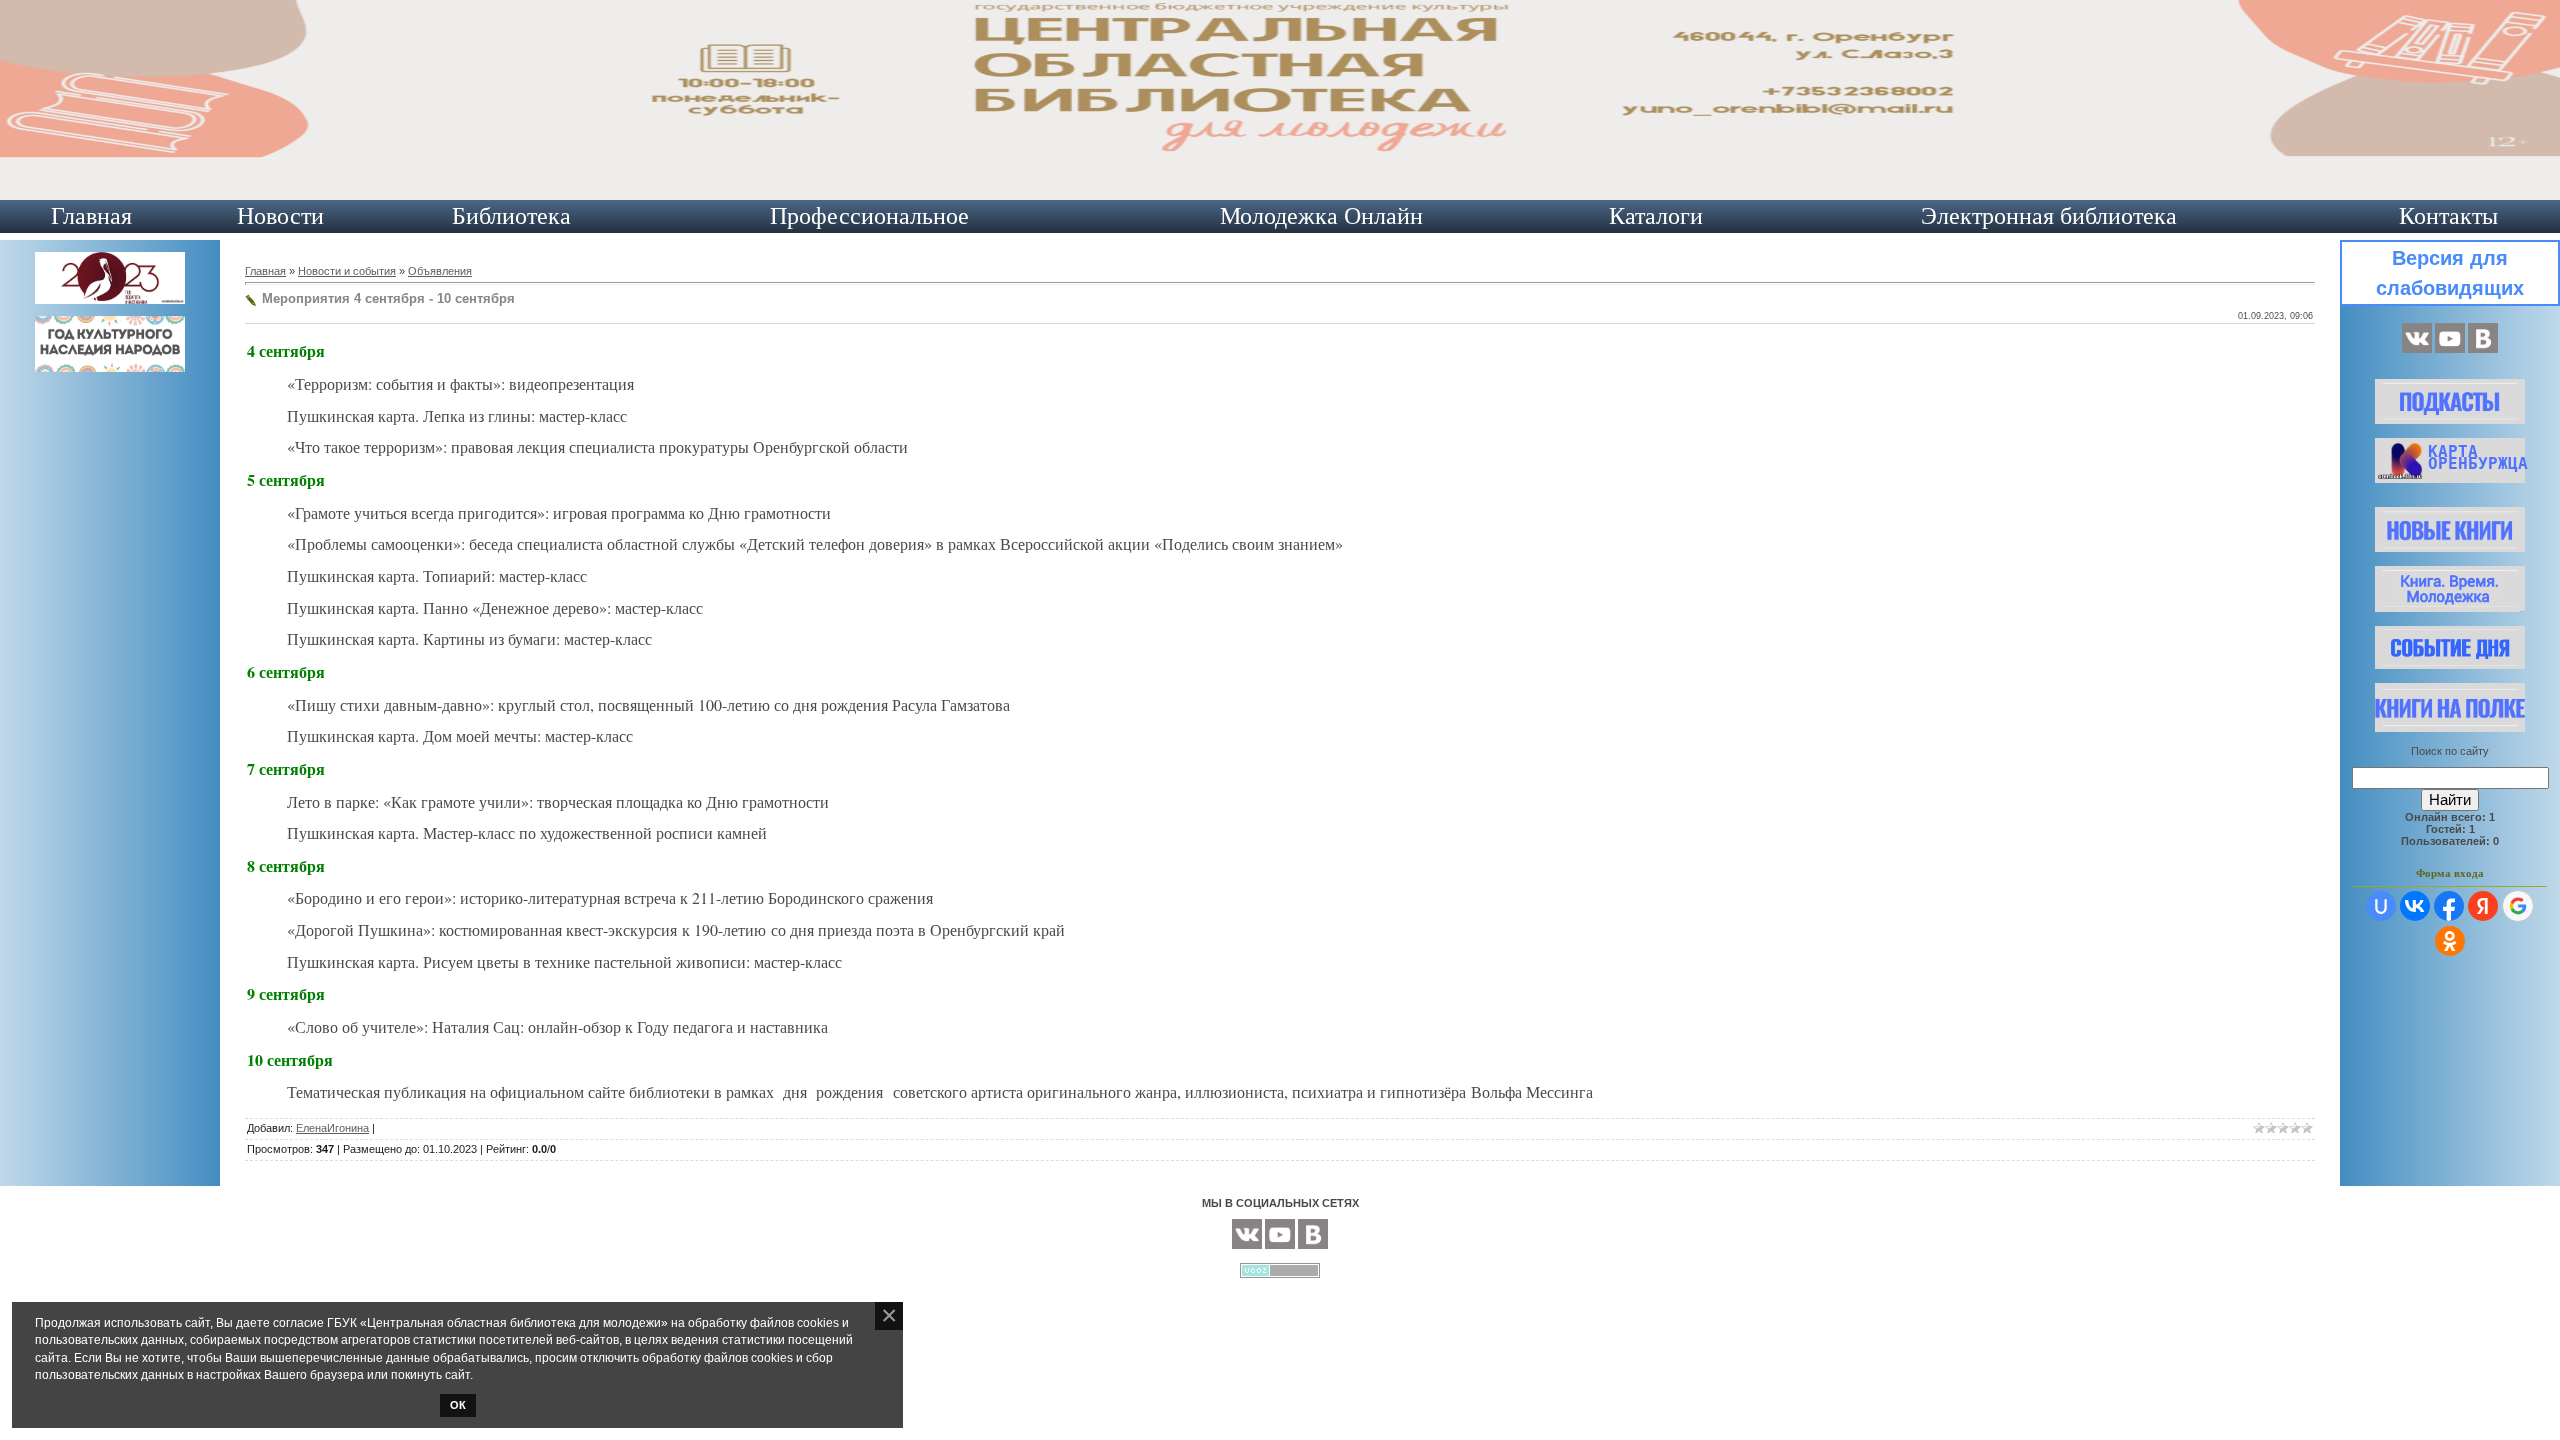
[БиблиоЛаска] (2483, 349)
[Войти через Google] (2518, 906)
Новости (280, 216)
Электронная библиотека (2049, 216)
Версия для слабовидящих (2450, 273)
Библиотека (511, 216)
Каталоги (1656, 216)
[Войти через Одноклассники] (2450, 941)
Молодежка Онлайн (1321, 216)
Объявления (440, 271)
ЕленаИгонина (332, 1128)
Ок (458, 1405)
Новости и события (347, 271)
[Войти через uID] (2381, 906)
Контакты (2448, 216)
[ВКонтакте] (2417, 349)
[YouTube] (2450, 349)
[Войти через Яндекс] (2483, 906)
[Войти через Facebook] (2449, 906)
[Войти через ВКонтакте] (2415, 906)
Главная (91, 216)
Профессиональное (869, 216)
